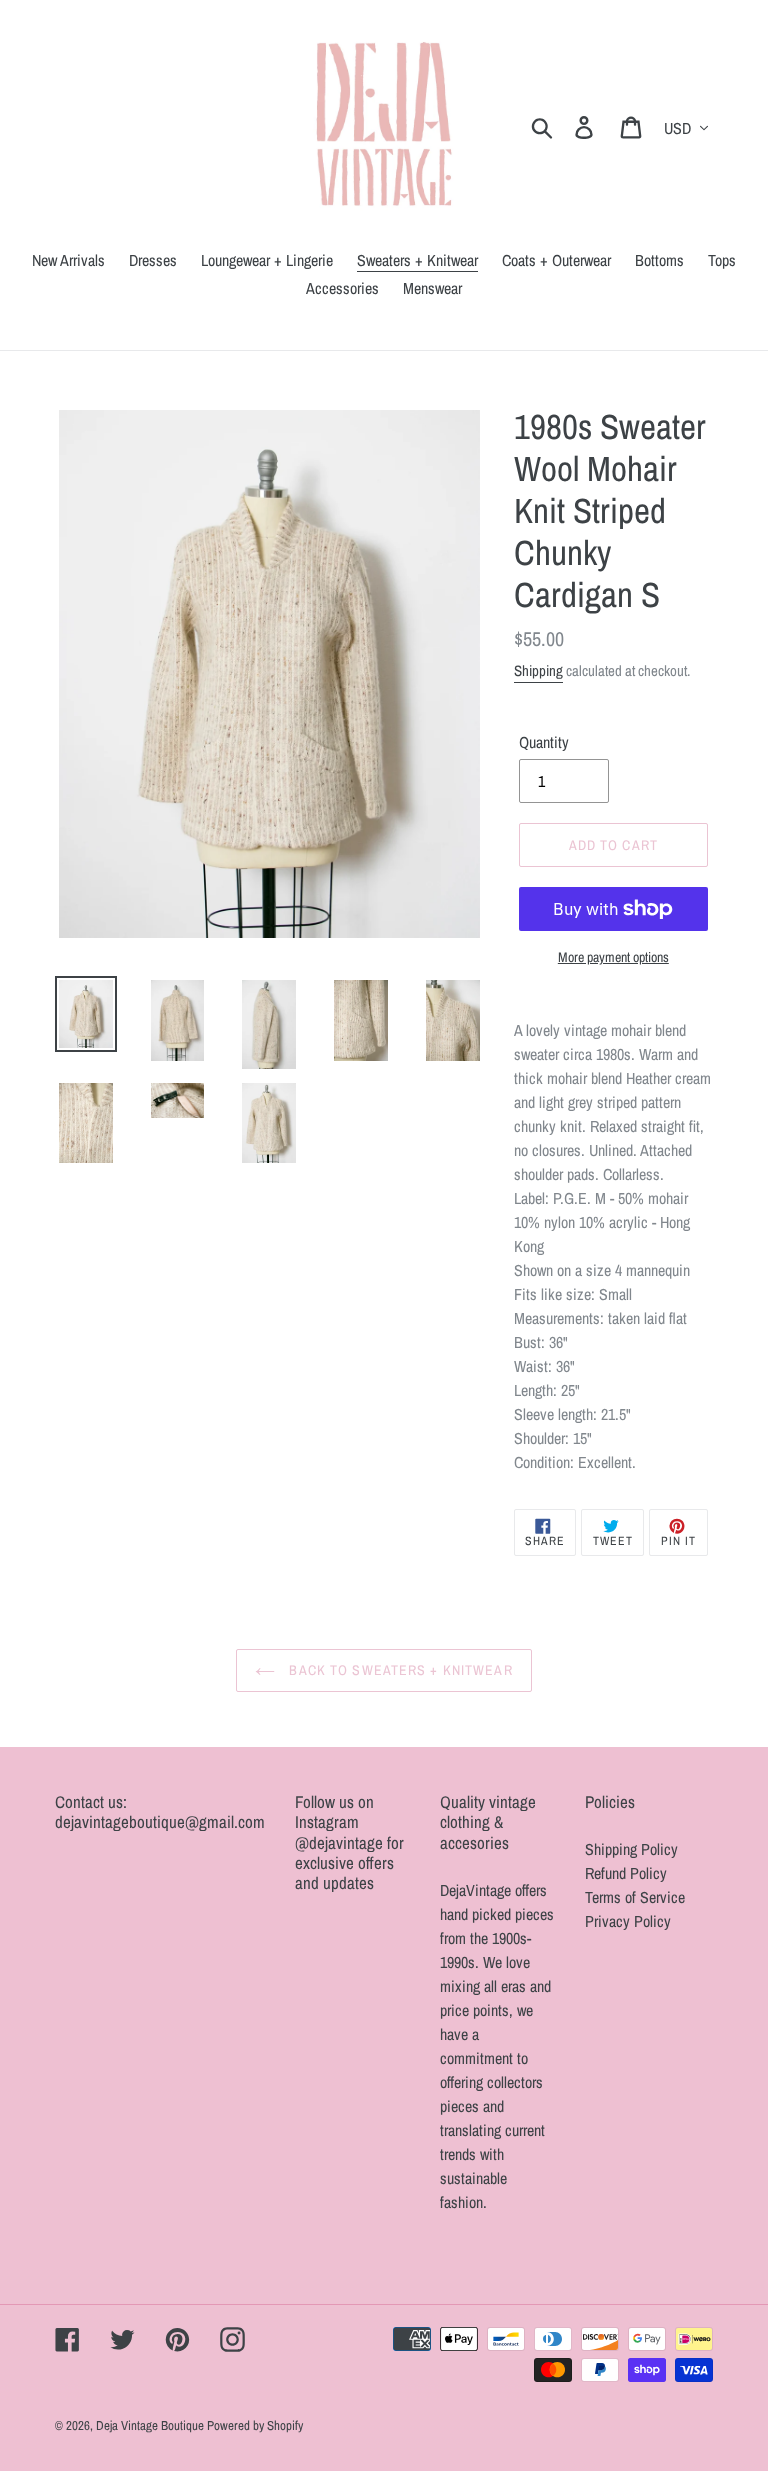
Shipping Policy (631, 1849)
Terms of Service (635, 1897)
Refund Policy (626, 1873)
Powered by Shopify (255, 2425)
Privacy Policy (628, 1921)
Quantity (544, 742)
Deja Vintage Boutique (151, 2425)
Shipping (538, 670)
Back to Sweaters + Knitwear (398, 1670)
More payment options (613, 957)
